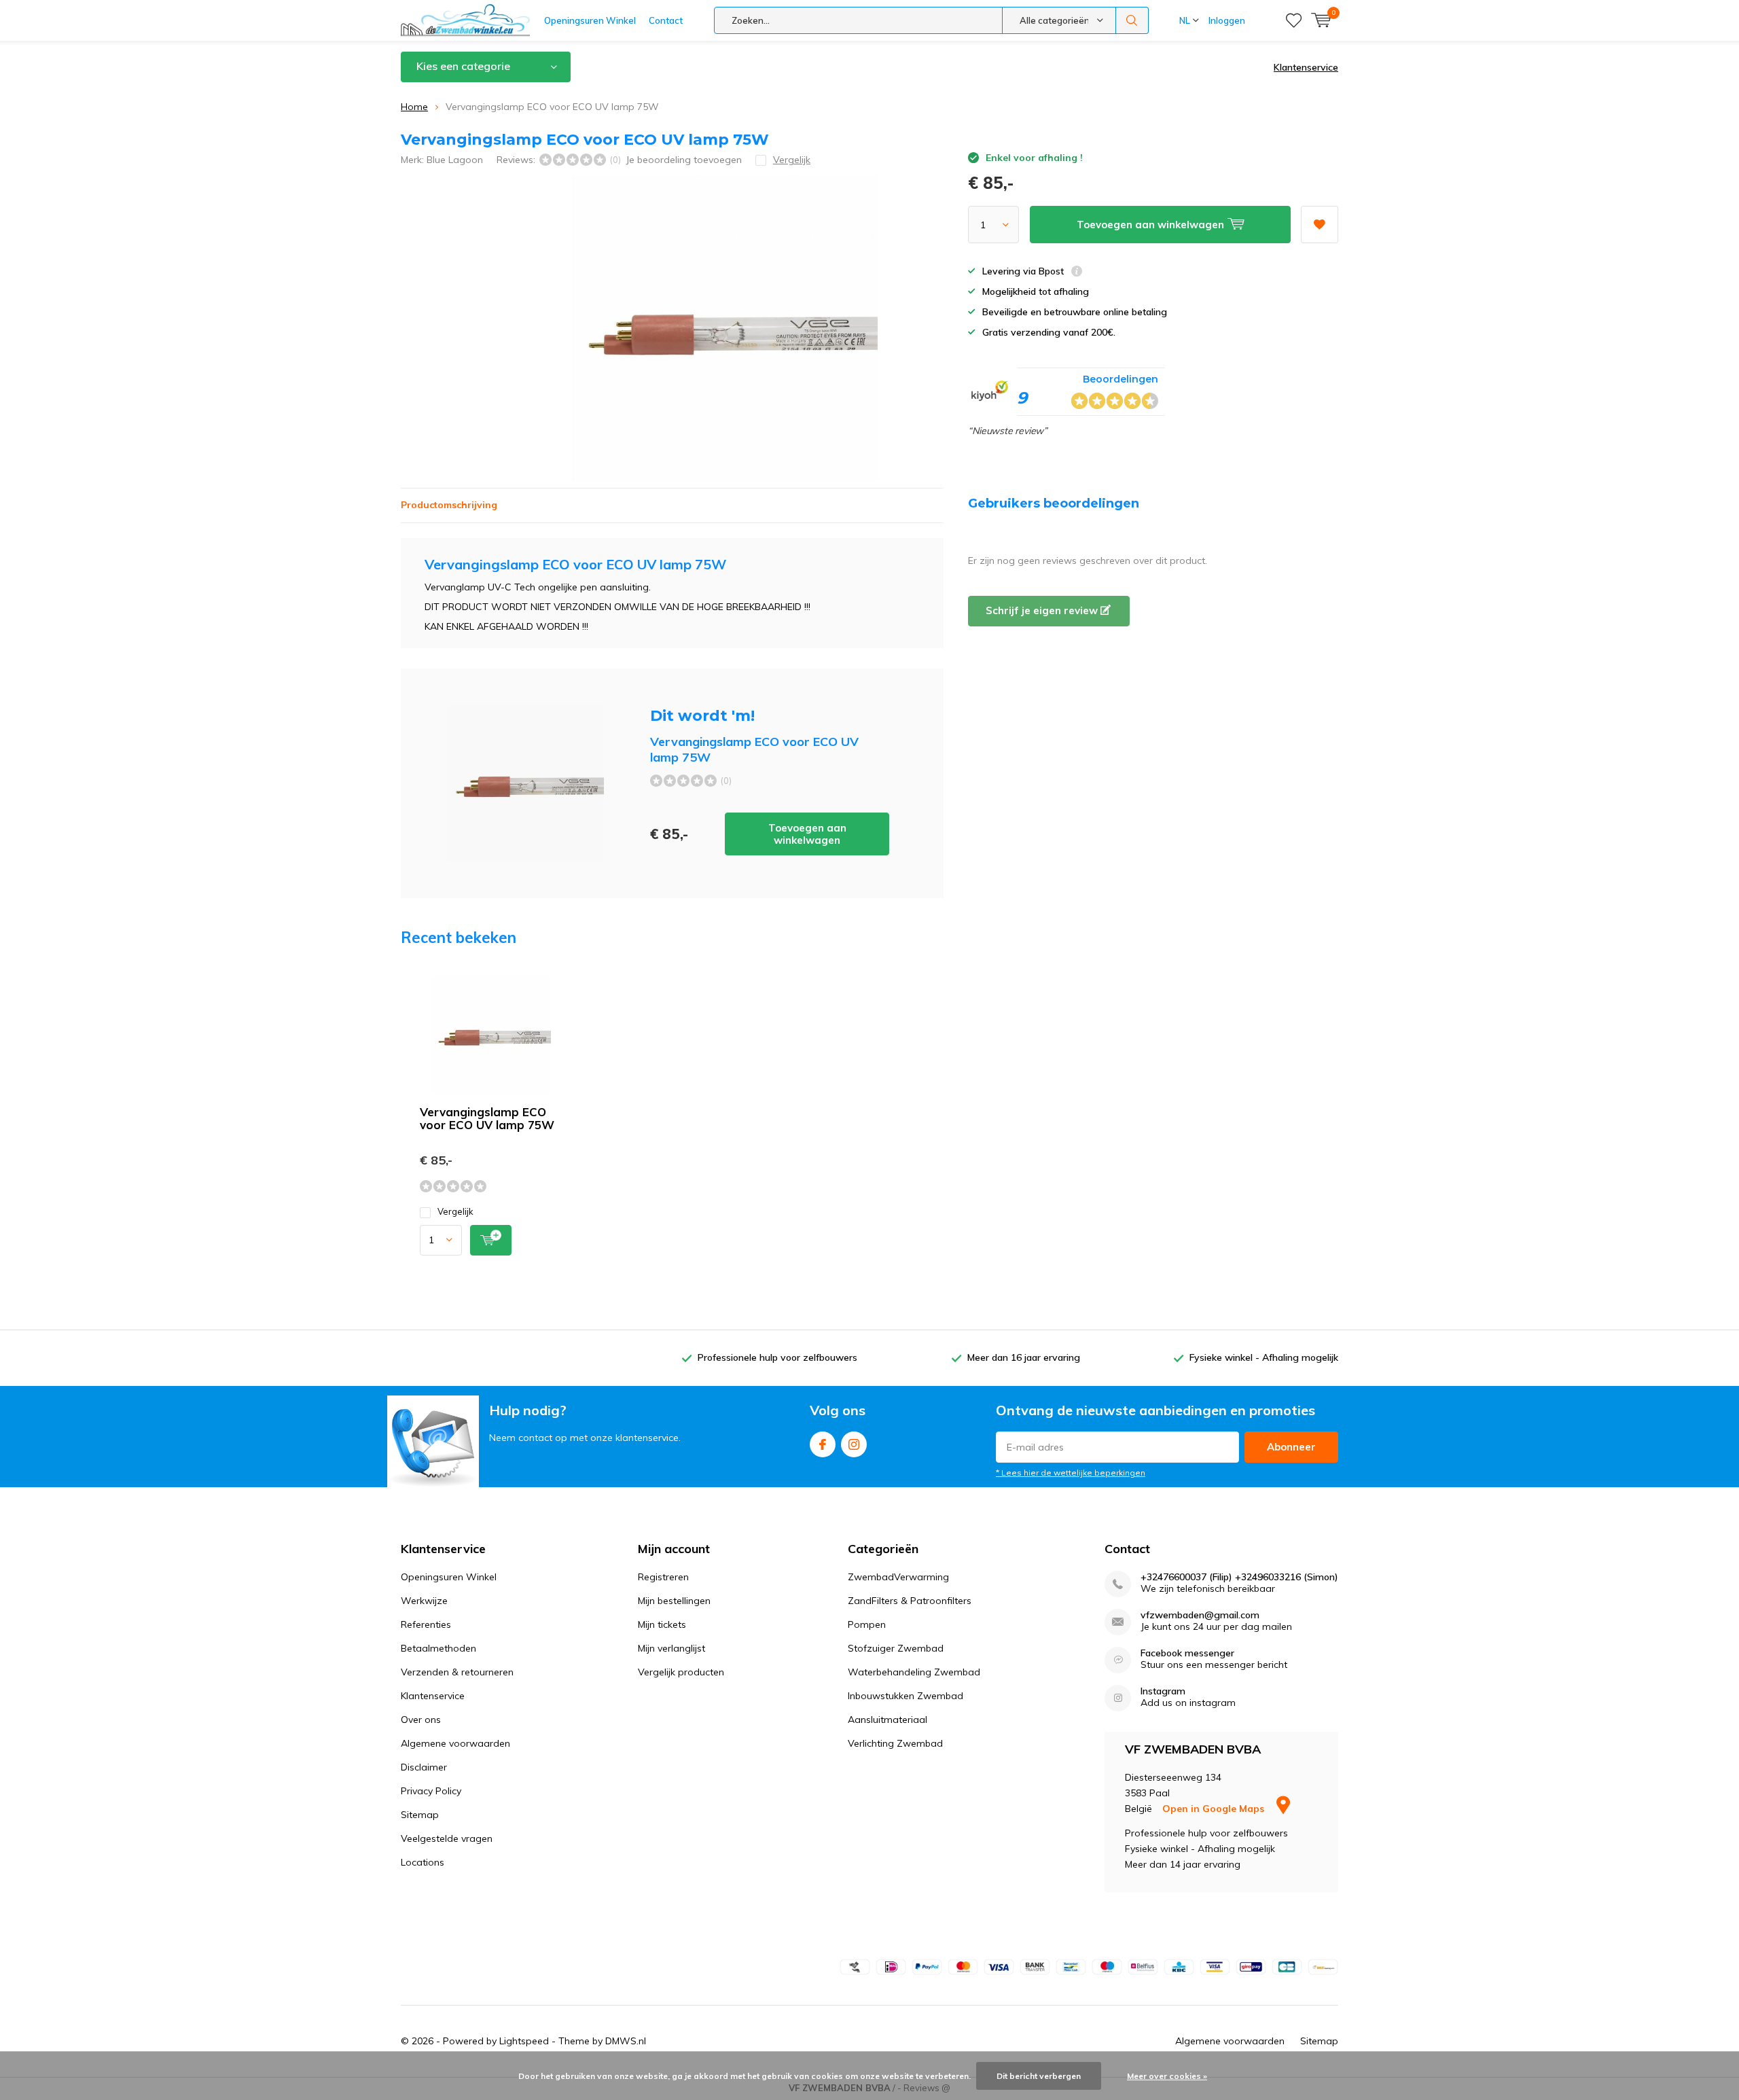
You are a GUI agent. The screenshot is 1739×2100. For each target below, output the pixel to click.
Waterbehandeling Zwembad (914, 1672)
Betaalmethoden (438, 1648)
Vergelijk (455, 1211)
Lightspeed (524, 2041)
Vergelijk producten (681, 1672)
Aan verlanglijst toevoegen (1320, 225)
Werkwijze (424, 1601)
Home (414, 107)
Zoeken (1132, 20)
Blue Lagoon (455, 160)
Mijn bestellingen (674, 1601)
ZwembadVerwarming (898, 1577)
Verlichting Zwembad (895, 1743)
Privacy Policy (431, 1791)
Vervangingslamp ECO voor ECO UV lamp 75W (487, 1118)
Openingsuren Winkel (590, 20)
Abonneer (1291, 1447)
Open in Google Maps (1215, 1809)
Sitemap (420, 1815)
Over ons (421, 1720)
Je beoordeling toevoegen (684, 160)
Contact (666, 20)
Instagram (854, 1444)
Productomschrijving (449, 505)
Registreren (663, 1577)
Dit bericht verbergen (1039, 2076)
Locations (423, 1862)
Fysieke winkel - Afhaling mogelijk (1264, 1357)
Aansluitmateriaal (888, 1720)
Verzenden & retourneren (457, 1672)
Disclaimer (424, 1767)
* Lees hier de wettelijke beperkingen (1071, 1473)
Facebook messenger (1187, 1653)
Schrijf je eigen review (1043, 610)
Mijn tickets (662, 1624)
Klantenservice (1306, 67)
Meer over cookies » (1167, 2076)
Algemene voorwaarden (455, 1743)
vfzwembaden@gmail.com (1200, 1615)
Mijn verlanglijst (671, 1648)
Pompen (867, 1624)
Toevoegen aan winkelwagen (807, 834)
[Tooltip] (1077, 273)
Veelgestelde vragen (447, 1838)
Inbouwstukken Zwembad (906, 1696)
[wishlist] (1294, 20)
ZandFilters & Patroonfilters (910, 1601)
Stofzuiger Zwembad (896, 1648)
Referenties (426, 1624)
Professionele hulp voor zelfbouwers (777, 1357)
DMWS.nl (626, 2041)
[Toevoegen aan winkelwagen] (491, 1240)
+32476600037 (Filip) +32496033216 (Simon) (1239, 1577)
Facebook (823, 1444)
